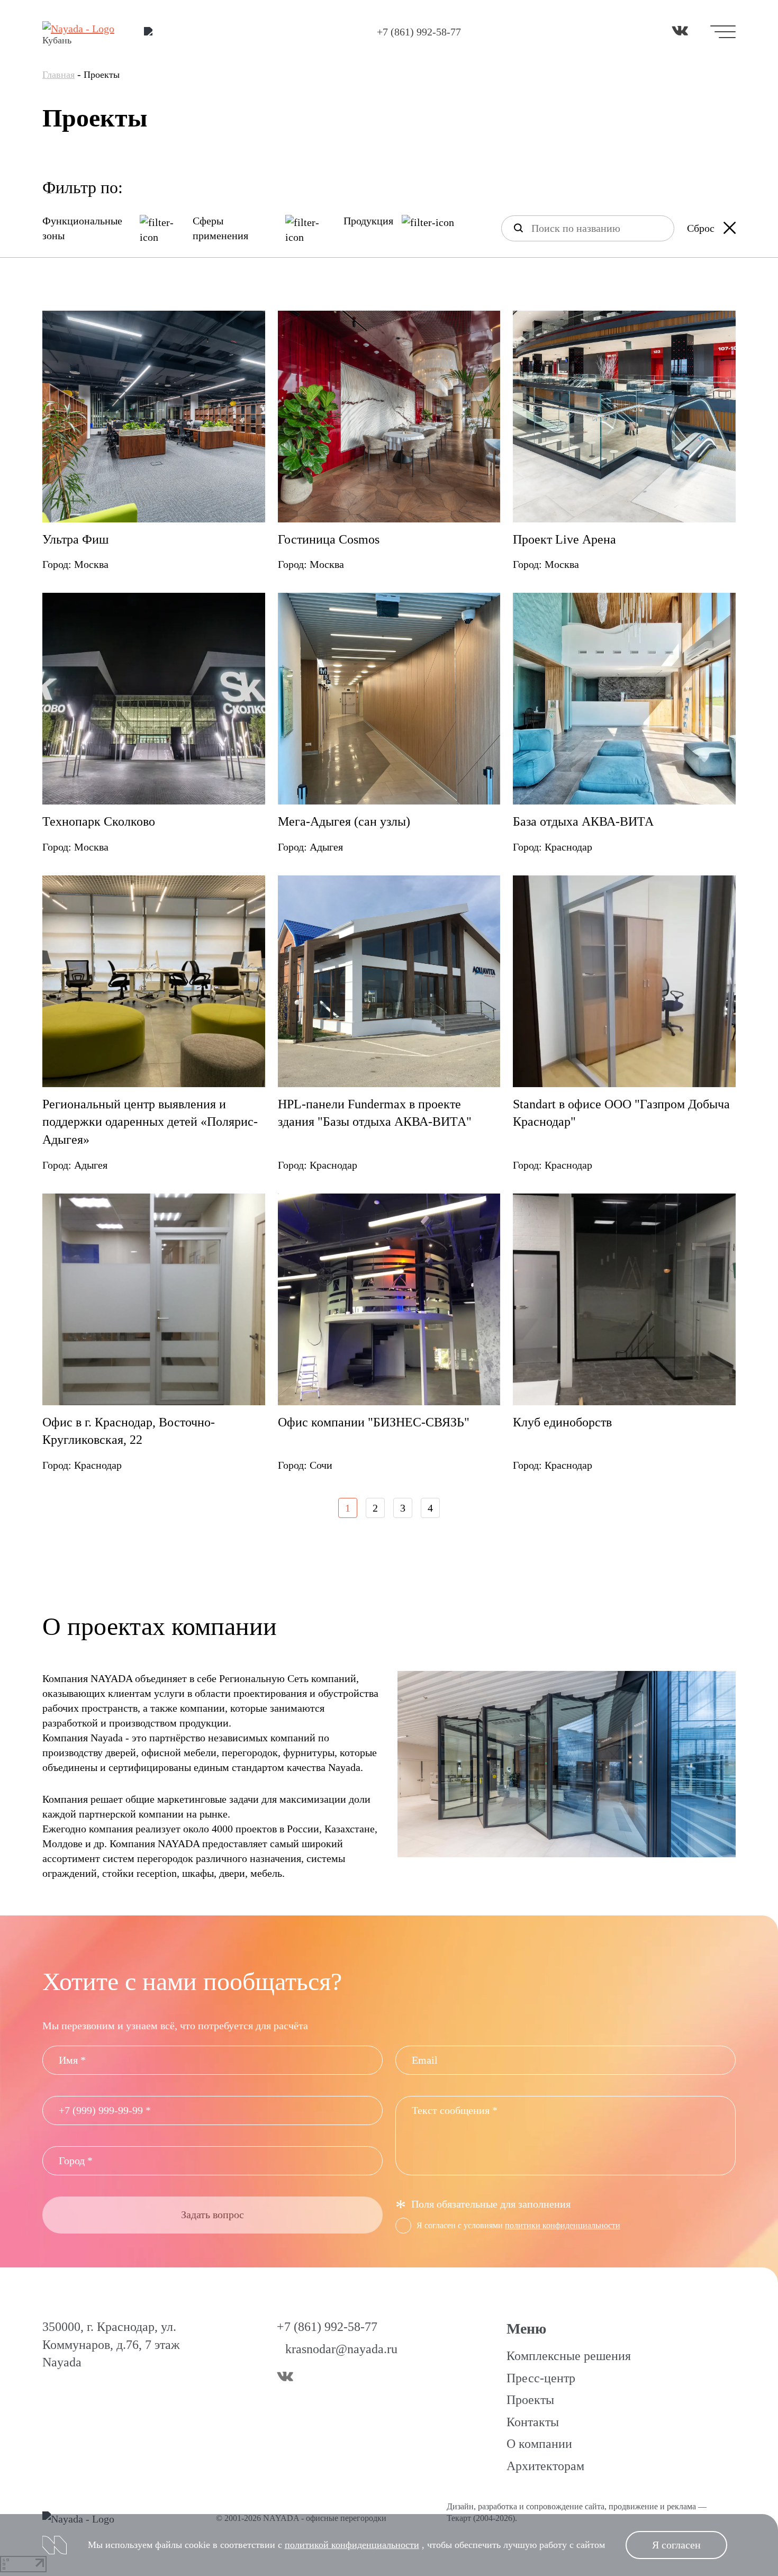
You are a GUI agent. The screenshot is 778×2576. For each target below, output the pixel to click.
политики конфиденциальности (563, 2225)
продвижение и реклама (652, 2506)
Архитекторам (545, 2466)
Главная (58, 75)
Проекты (530, 2400)
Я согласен (676, 2545)
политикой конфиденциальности (352, 2545)
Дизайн (460, 2506)
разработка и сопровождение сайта (541, 2506)
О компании (539, 2444)
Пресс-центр (541, 2378)
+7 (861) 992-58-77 (419, 32)
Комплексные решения (569, 2356)
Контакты (533, 2422)
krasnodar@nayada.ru (341, 2349)
